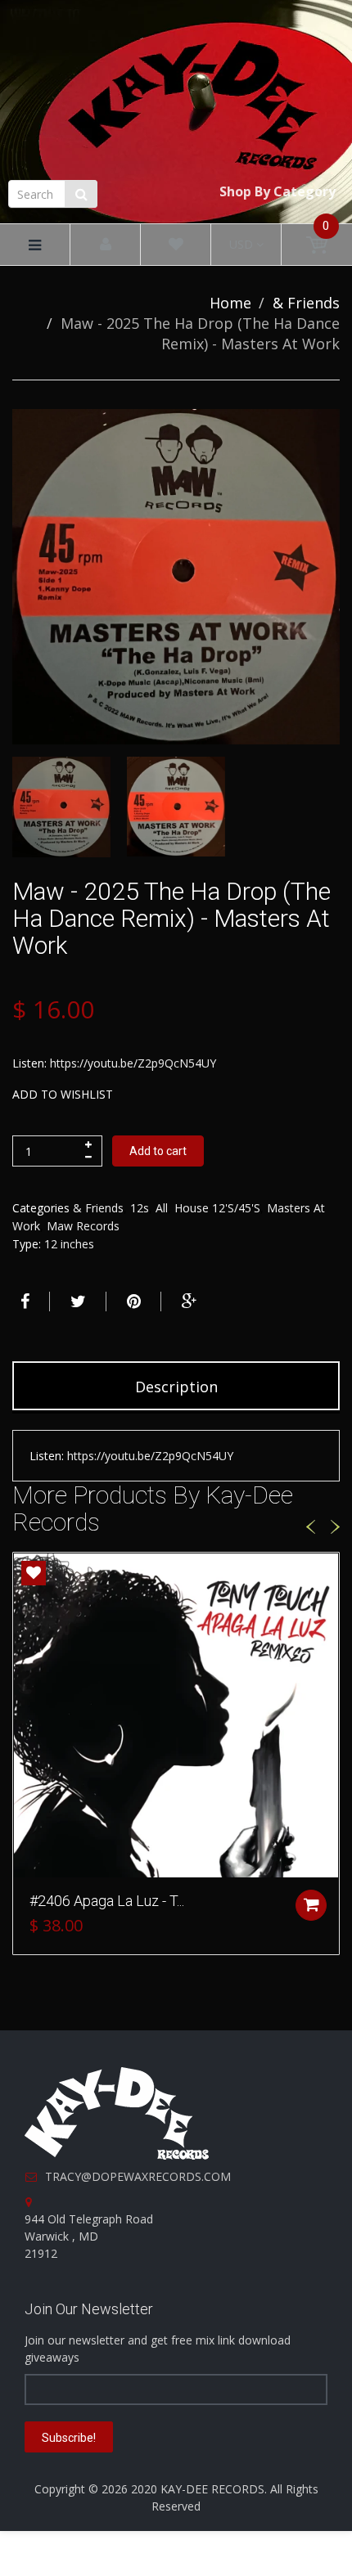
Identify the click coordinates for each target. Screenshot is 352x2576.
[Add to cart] (311, 1905)
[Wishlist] (176, 245)
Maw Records (83, 1226)
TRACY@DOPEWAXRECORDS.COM (138, 2176)
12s (140, 1208)
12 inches (69, 1244)
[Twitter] (76, 1301)
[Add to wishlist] (34, 1573)
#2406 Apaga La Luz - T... (107, 1901)
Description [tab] (176, 1387)
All (162, 1208)
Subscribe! (69, 2438)
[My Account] (106, 245)
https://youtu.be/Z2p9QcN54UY (133, 1063)
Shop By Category (278, 191)
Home (230, 303)
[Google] (187, 1301)
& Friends (306, 303)
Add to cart (158, 1151)
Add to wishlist (63, 1094)
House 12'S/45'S (217, 1208)
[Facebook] (23, 1301)
